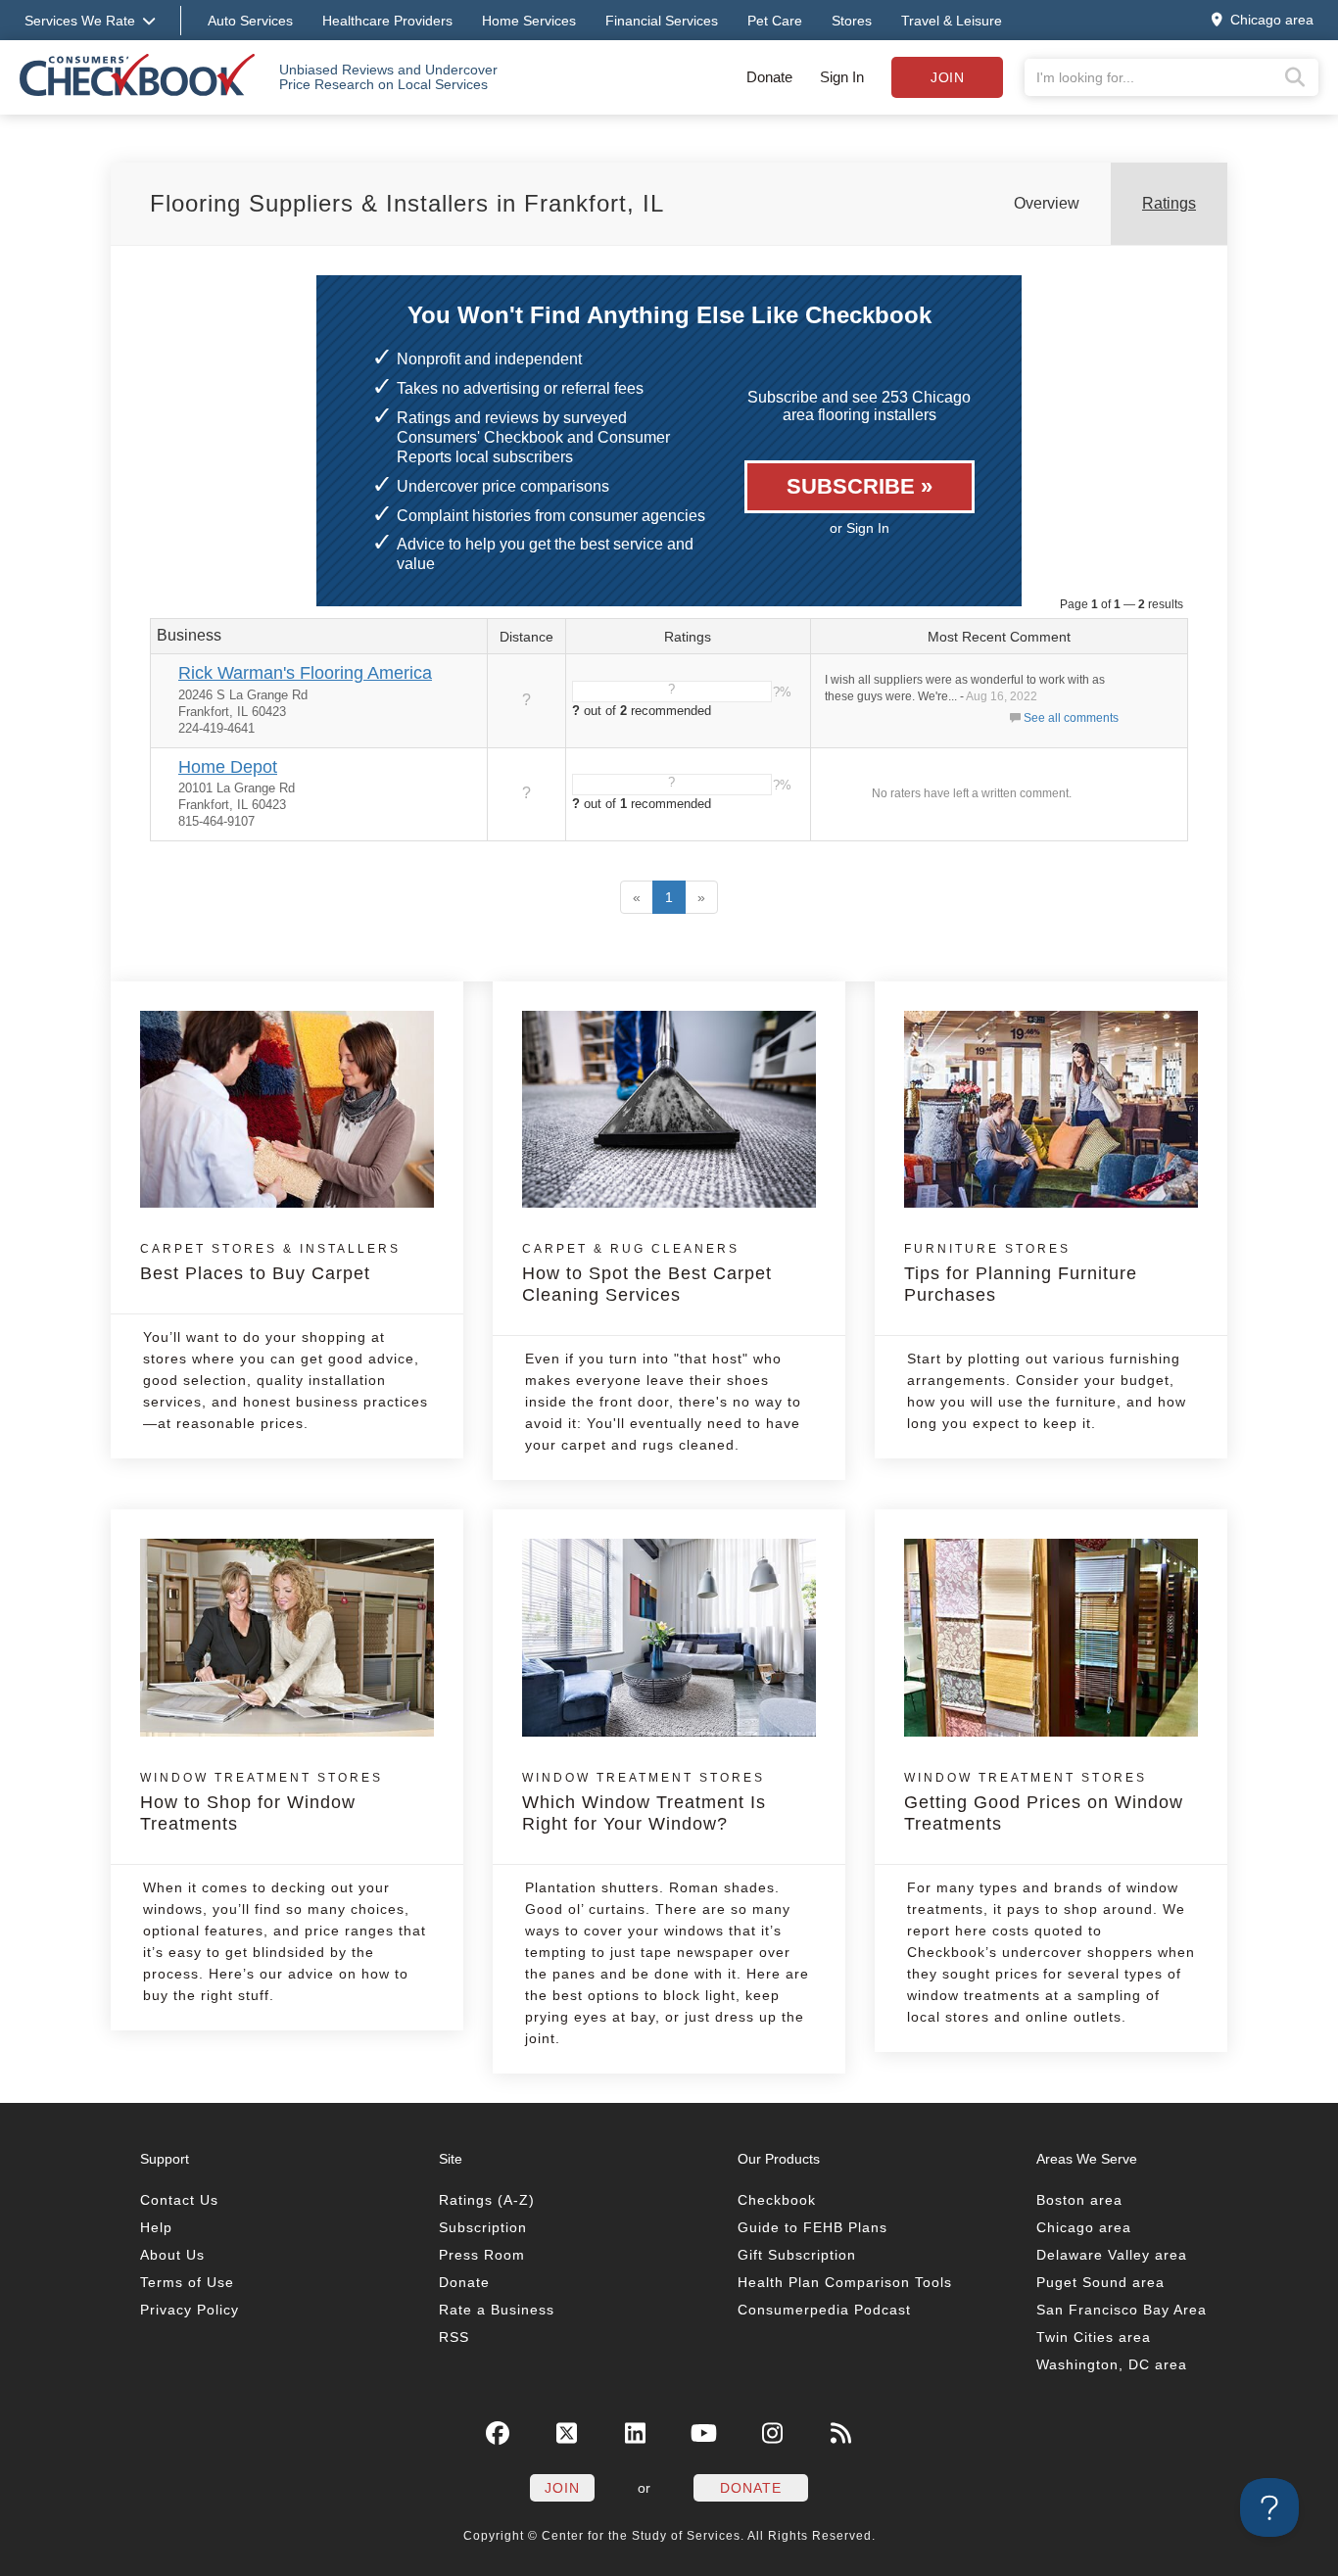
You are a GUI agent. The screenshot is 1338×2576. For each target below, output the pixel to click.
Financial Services (662, 21)
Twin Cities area (1094, 2337)
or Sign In (860, 528)
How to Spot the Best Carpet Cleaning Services (647, 1273)
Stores (852, 21)
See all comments (1071, 718)
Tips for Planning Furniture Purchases (1021, 1273)
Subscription (483, 2227)
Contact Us (179, 2200)
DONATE (751, 2488)
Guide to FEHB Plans (812, 2227)
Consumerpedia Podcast (824, 2310)
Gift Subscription (797, 2255)
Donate (769, 77)
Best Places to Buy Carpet (270, 1263)
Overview (1047, 203)
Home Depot (228, 767)
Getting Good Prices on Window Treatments (1044, 1802)
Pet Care (775, 21)
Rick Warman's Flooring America (305, 673)
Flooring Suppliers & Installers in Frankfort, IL (407, 203)
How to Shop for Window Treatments (262, 1802)
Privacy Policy (190, 2310)
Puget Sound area (1100, 2282)
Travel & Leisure (952, 21)
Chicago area (1084, 2227)
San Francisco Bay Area (1122, 2310)
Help (156, 2227)
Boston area (1079, 2200)
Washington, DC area (1112, 2364)
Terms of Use (187, 2282)
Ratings (1169, 203)
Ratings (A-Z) (487, 2200)
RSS (454, 2337)
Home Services (529, 21)
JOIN (562, 2488)
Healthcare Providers (387, 21)
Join (947, 77)
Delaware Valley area (1112, 2255)
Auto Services (250, 21)
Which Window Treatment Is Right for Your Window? (644, 1802)
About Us (172, 2255)
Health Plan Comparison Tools (845, 2282)
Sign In (842, 77)
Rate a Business (497, 2310)
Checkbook (777, 2200)
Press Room (482, 2255)
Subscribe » (860, 486)
